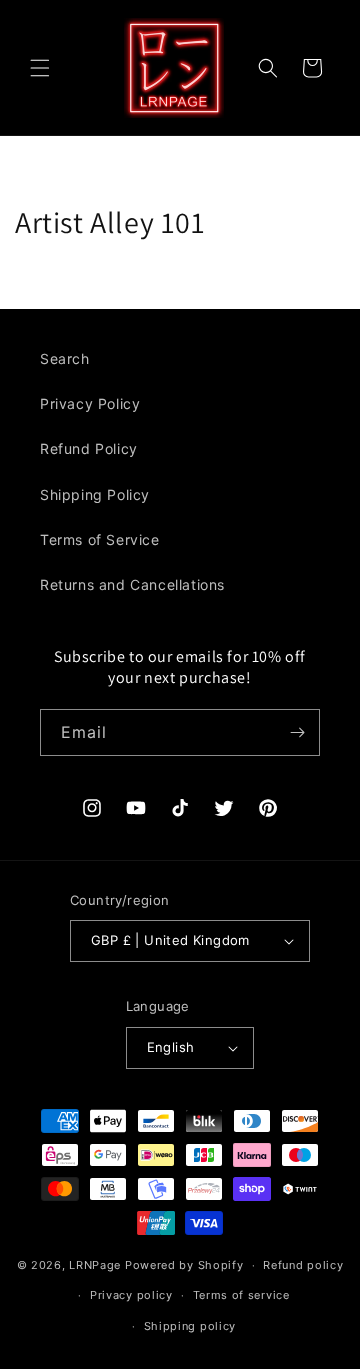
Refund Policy (89, 448)
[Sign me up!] (297, 732)
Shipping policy (190, 1326)
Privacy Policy (90, 403)
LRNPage (95, 1265)
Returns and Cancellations (132, 584)
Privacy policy (131, 1295)
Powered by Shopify (184, 1265)
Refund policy (303, 1265)
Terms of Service (100, 539)
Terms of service (241, 1295)
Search (65, 358)
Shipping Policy (95, 494)
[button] (40, 68)
